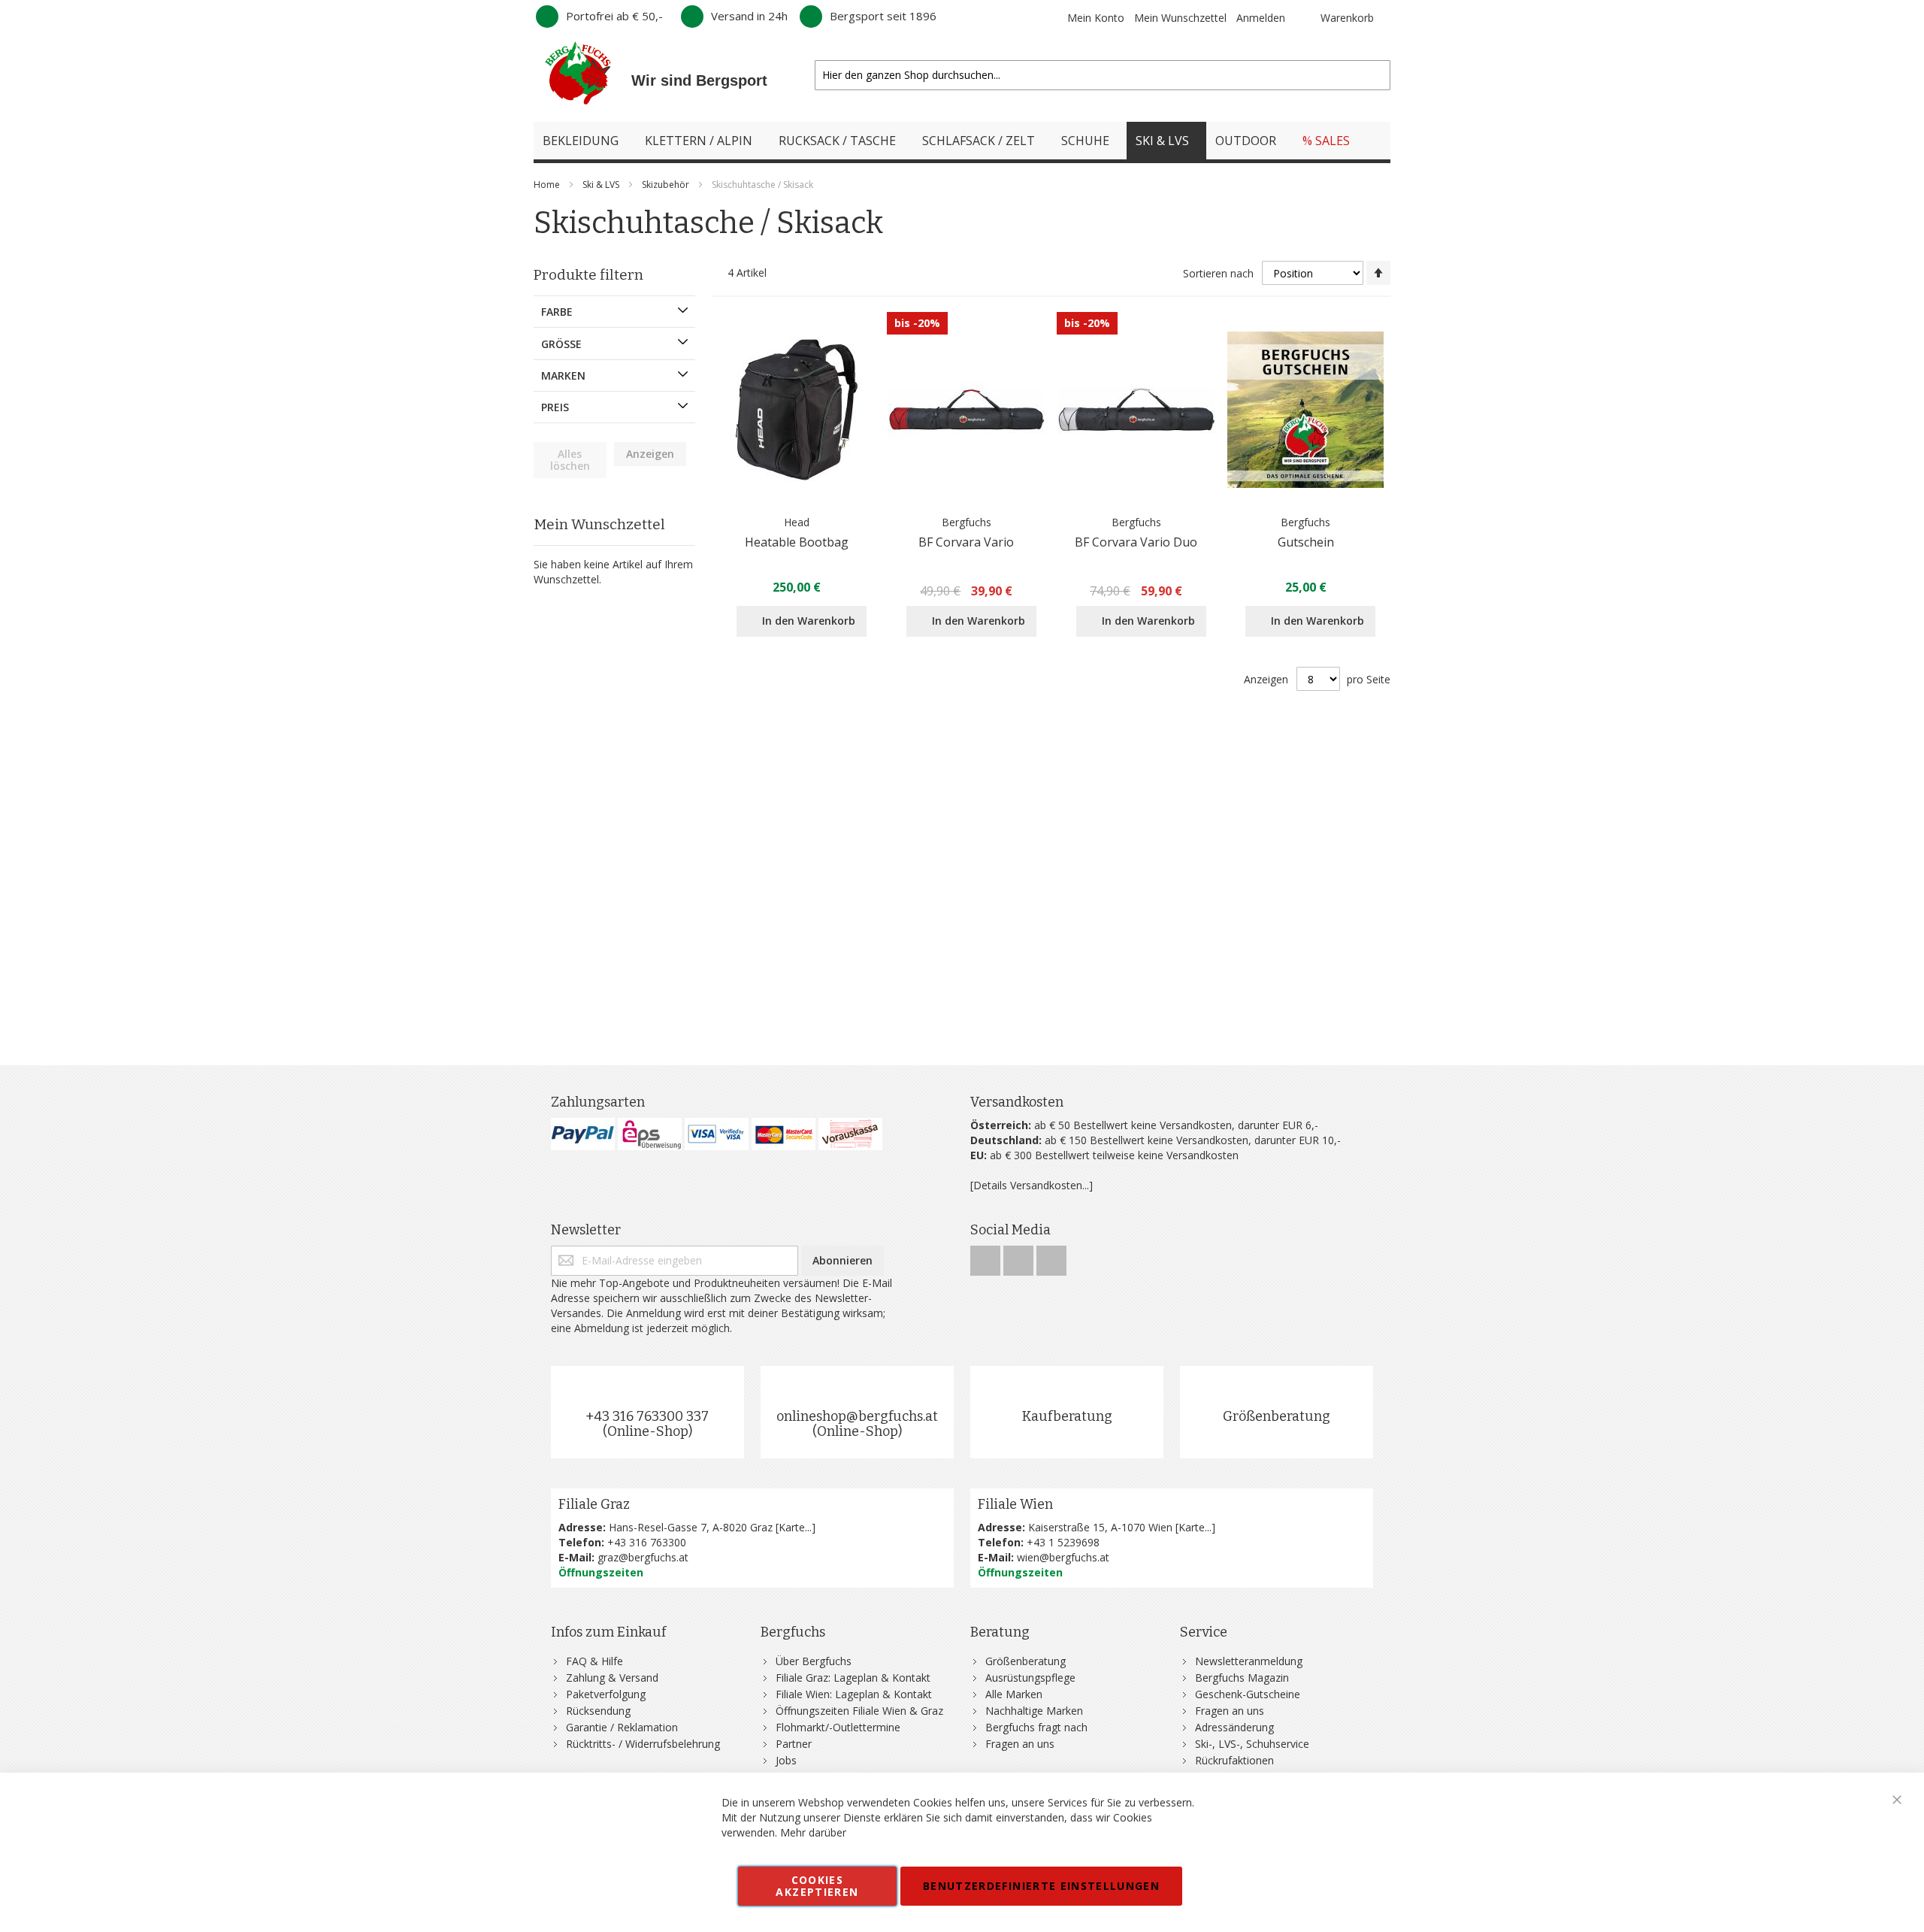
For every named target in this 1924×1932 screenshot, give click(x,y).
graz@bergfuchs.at (643, 1557)
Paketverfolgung (606, 1694)
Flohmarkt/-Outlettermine (838, 1727)
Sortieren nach (1218, 273)
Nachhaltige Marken (1034, 1711)
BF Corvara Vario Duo (1136, 542)
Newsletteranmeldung (1249, 1661)
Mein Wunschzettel (1180, 18)
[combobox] (1103, 75)
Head (797, 522)
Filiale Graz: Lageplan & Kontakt (853, 1678)
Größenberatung (1277, 1416)
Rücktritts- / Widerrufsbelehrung (643, 1744)
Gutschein (1306, 542)
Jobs (786, 1760)
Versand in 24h (749, 16)
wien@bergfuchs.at (1063, 1557)
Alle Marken (1014, 1694)
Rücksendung (598, 1711)
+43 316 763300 (647, 1542)
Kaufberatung (1067, 1416)
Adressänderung (1234, 1727)
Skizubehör (667, 185)
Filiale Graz (594, 1504)
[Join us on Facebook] (987, 1257)
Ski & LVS (602, 185)
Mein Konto (1096, 18)
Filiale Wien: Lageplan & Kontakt (854, 1694)
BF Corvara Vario (966, 542)
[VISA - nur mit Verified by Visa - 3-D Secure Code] (717, 1134)
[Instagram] (1020, 1257)
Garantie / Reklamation (622, 1727)
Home (548, 185)
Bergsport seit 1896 (883, 16)
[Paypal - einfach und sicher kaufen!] (583, 1134)
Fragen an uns (1020, 1744)
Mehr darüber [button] (813, 1832)
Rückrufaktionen (1234, 1760)
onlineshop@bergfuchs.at (857, 1416)
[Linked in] (1051, 1257)
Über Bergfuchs (814, 1661)
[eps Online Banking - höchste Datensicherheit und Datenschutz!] (650, 1134)
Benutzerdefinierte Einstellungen (1041, 1886)
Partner (794, 1744)
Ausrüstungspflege (1030, 1678)
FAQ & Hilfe (594, 1661)
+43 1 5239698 (1063, 1542)
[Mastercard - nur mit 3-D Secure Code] (784, 1134)
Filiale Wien (1015, 1504)
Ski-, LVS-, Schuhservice (1252, 1744)
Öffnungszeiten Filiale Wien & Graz (859, 1711)
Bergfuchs (967, 522)
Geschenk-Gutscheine (1248, 1694)
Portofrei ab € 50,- (614, 16)
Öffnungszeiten (601, 1572)
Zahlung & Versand (612, 1678)
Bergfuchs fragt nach (1036, 1727)
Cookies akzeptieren (817, 1886)
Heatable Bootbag (797, 542)
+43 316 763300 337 (647, 1416)
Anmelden (1261, 18)
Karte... (795, 1527)
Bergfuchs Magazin (1242, 1678)
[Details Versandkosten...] (1032, 1185)
